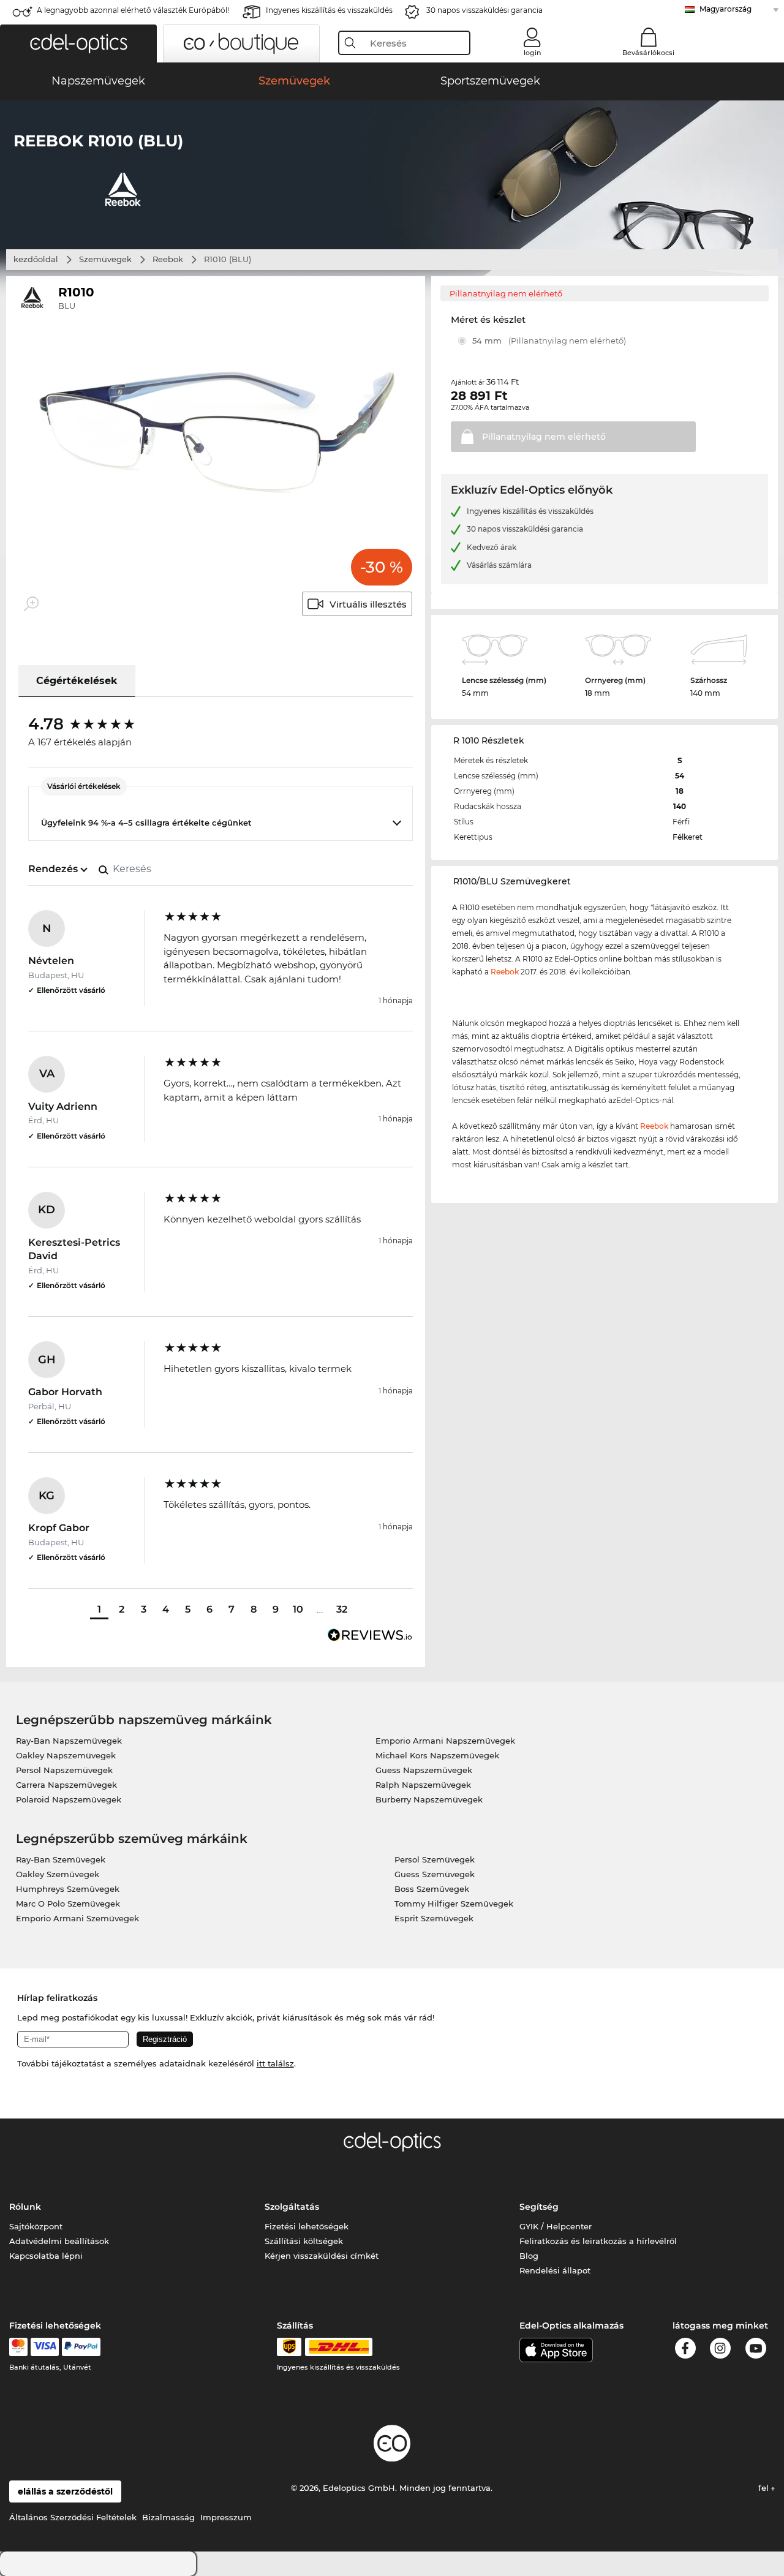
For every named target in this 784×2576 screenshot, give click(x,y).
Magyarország (726, 9)
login (532, 53)
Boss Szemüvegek (432, 1889)
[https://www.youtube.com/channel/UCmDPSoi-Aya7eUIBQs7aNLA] (756, 2350)
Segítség (539, 2207)
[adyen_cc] (18, 2347)
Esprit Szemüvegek (434, 1918)
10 (298, 1609)
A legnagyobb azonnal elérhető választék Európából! (133, 10)
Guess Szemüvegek (435, 1874)
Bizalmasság (168, 2517)
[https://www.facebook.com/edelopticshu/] (685, 2350)
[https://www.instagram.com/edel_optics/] (720, 2350)
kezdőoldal (36, 259)
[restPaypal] (81, 2347)
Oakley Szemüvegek (58, 1874)
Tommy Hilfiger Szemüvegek (454, 1904)
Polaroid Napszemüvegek (69, 1799)
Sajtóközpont (36, 2226)
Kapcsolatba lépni (46, 2256)
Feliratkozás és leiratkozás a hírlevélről (598, 2241)
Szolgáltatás (292, 2207)
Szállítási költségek (304, 2241)
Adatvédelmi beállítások (59, 2241)
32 (342, 1609)
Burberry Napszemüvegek (429, 1799)
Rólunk (25, 2207)
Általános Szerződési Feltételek (73, 2517)
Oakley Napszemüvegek (66, 1755)
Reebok (168, 259)
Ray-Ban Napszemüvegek (69, 1741)
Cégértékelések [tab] (77, 681)
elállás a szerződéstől (65, 2491)
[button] (78, 43)
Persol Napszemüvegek (64, 1770)
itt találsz (275, 2063)
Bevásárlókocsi (648, 53)
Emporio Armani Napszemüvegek (445, 1741)
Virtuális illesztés (368, 604)
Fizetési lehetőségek (307, 2226)
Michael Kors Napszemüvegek (437, 1755)
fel (765, 2488)
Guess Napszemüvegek (424, 1770)
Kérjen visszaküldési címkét (322, 2256)
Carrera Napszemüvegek (66, 1785)
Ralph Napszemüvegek (423, 1785)
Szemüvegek (105, 259)
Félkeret (688, 837)
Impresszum (226, 2517)
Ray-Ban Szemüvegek (61, 1859)
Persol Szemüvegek (435, 1859)
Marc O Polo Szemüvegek (68, 1904)
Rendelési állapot (555, 2270)
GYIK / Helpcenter (556, 2226)
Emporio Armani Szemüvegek (77, 1918)
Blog (529, 2256)
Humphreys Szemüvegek (68, 1889)
